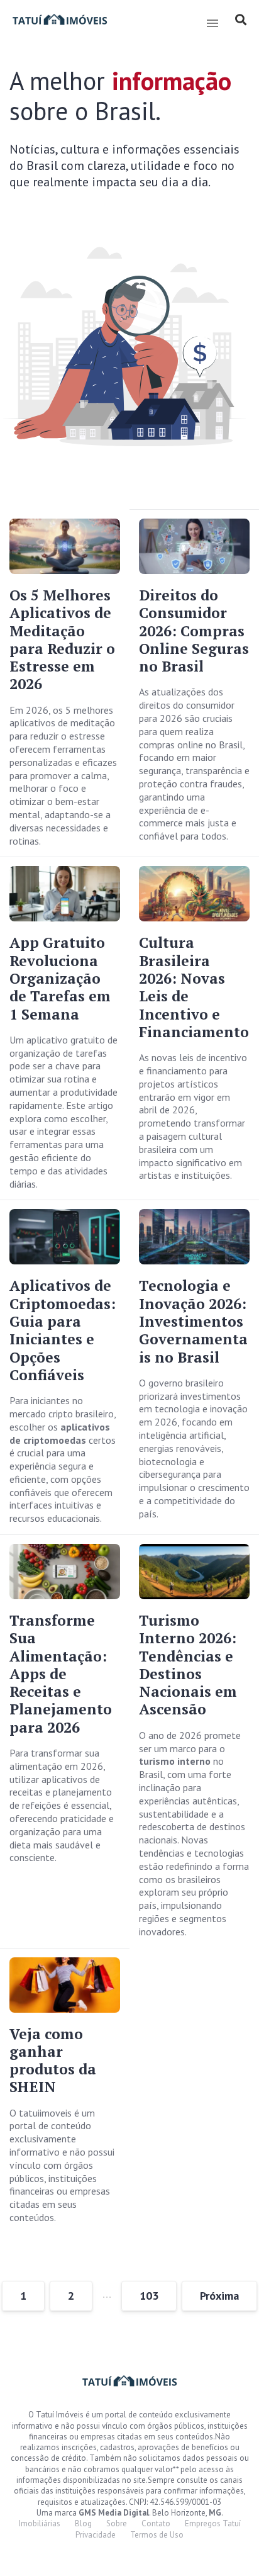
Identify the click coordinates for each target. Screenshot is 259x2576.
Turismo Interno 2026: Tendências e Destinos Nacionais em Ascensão (188, 1665)
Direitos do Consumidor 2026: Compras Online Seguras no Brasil (194, 631)
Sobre (117, 2523)
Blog (83, 2523)
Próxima (219, 2296)
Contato (156, 2523)
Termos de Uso (157, 2535)
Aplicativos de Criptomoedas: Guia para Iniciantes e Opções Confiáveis (63, 1330)
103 (149, 2296)
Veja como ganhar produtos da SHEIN (53, 2061)
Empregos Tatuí (213, 2523)
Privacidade (96, 2535)
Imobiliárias (40, 2523)
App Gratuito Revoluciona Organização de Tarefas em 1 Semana (60, 978)
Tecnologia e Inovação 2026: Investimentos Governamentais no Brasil (193, 1321)
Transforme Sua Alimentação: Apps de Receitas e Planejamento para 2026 (61, 1674)
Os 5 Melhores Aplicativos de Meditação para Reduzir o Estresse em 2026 (62, 639)
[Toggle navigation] (212, 23)
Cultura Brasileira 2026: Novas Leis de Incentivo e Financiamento (194, 987)
